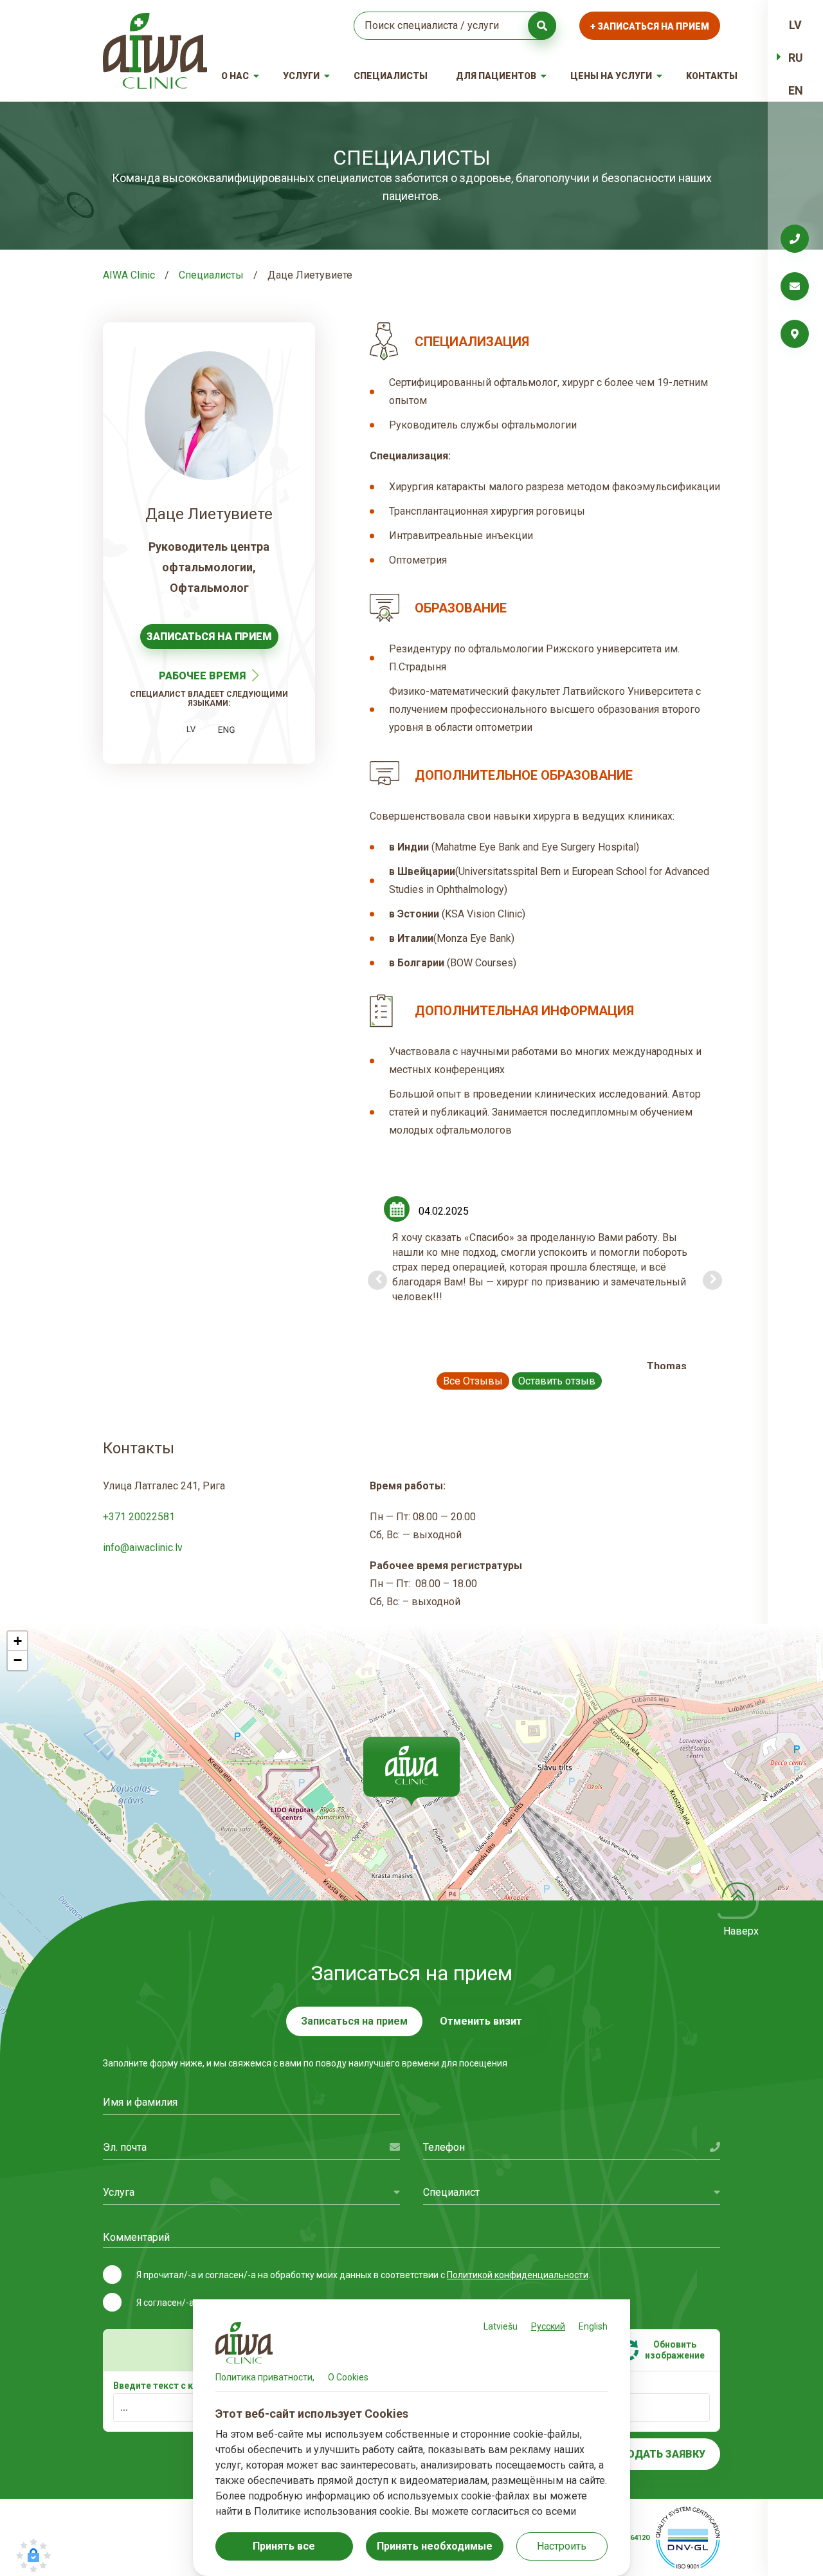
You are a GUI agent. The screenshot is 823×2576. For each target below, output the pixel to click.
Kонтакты (712, 76)
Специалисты (391, 76)
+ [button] (18, 1641)
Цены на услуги (611, 76)
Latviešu (501, 2326)
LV (795, 25)
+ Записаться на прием (650, 26)
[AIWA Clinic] (155, 51)
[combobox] (251, 2192)
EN (796, 90)
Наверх (741, 1931)
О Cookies (348, 2377)
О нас (235, 76)
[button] (411, 1772)
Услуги (301, 76)
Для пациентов (496, 76)
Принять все (284, 2546)
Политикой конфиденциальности (518, 2275)
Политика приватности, (265, 2377)
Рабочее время (202, 676)
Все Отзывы (473, 1381)
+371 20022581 (139, 1517)
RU (796, 58)
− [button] (18, 1660)
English (593, 2326)
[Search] (542, 26)
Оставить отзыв (557, 1381)
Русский (548, 2326)
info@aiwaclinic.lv (143, 1548)
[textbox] (251, 2192)
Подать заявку (663, 2454)
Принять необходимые (435, 2546)
